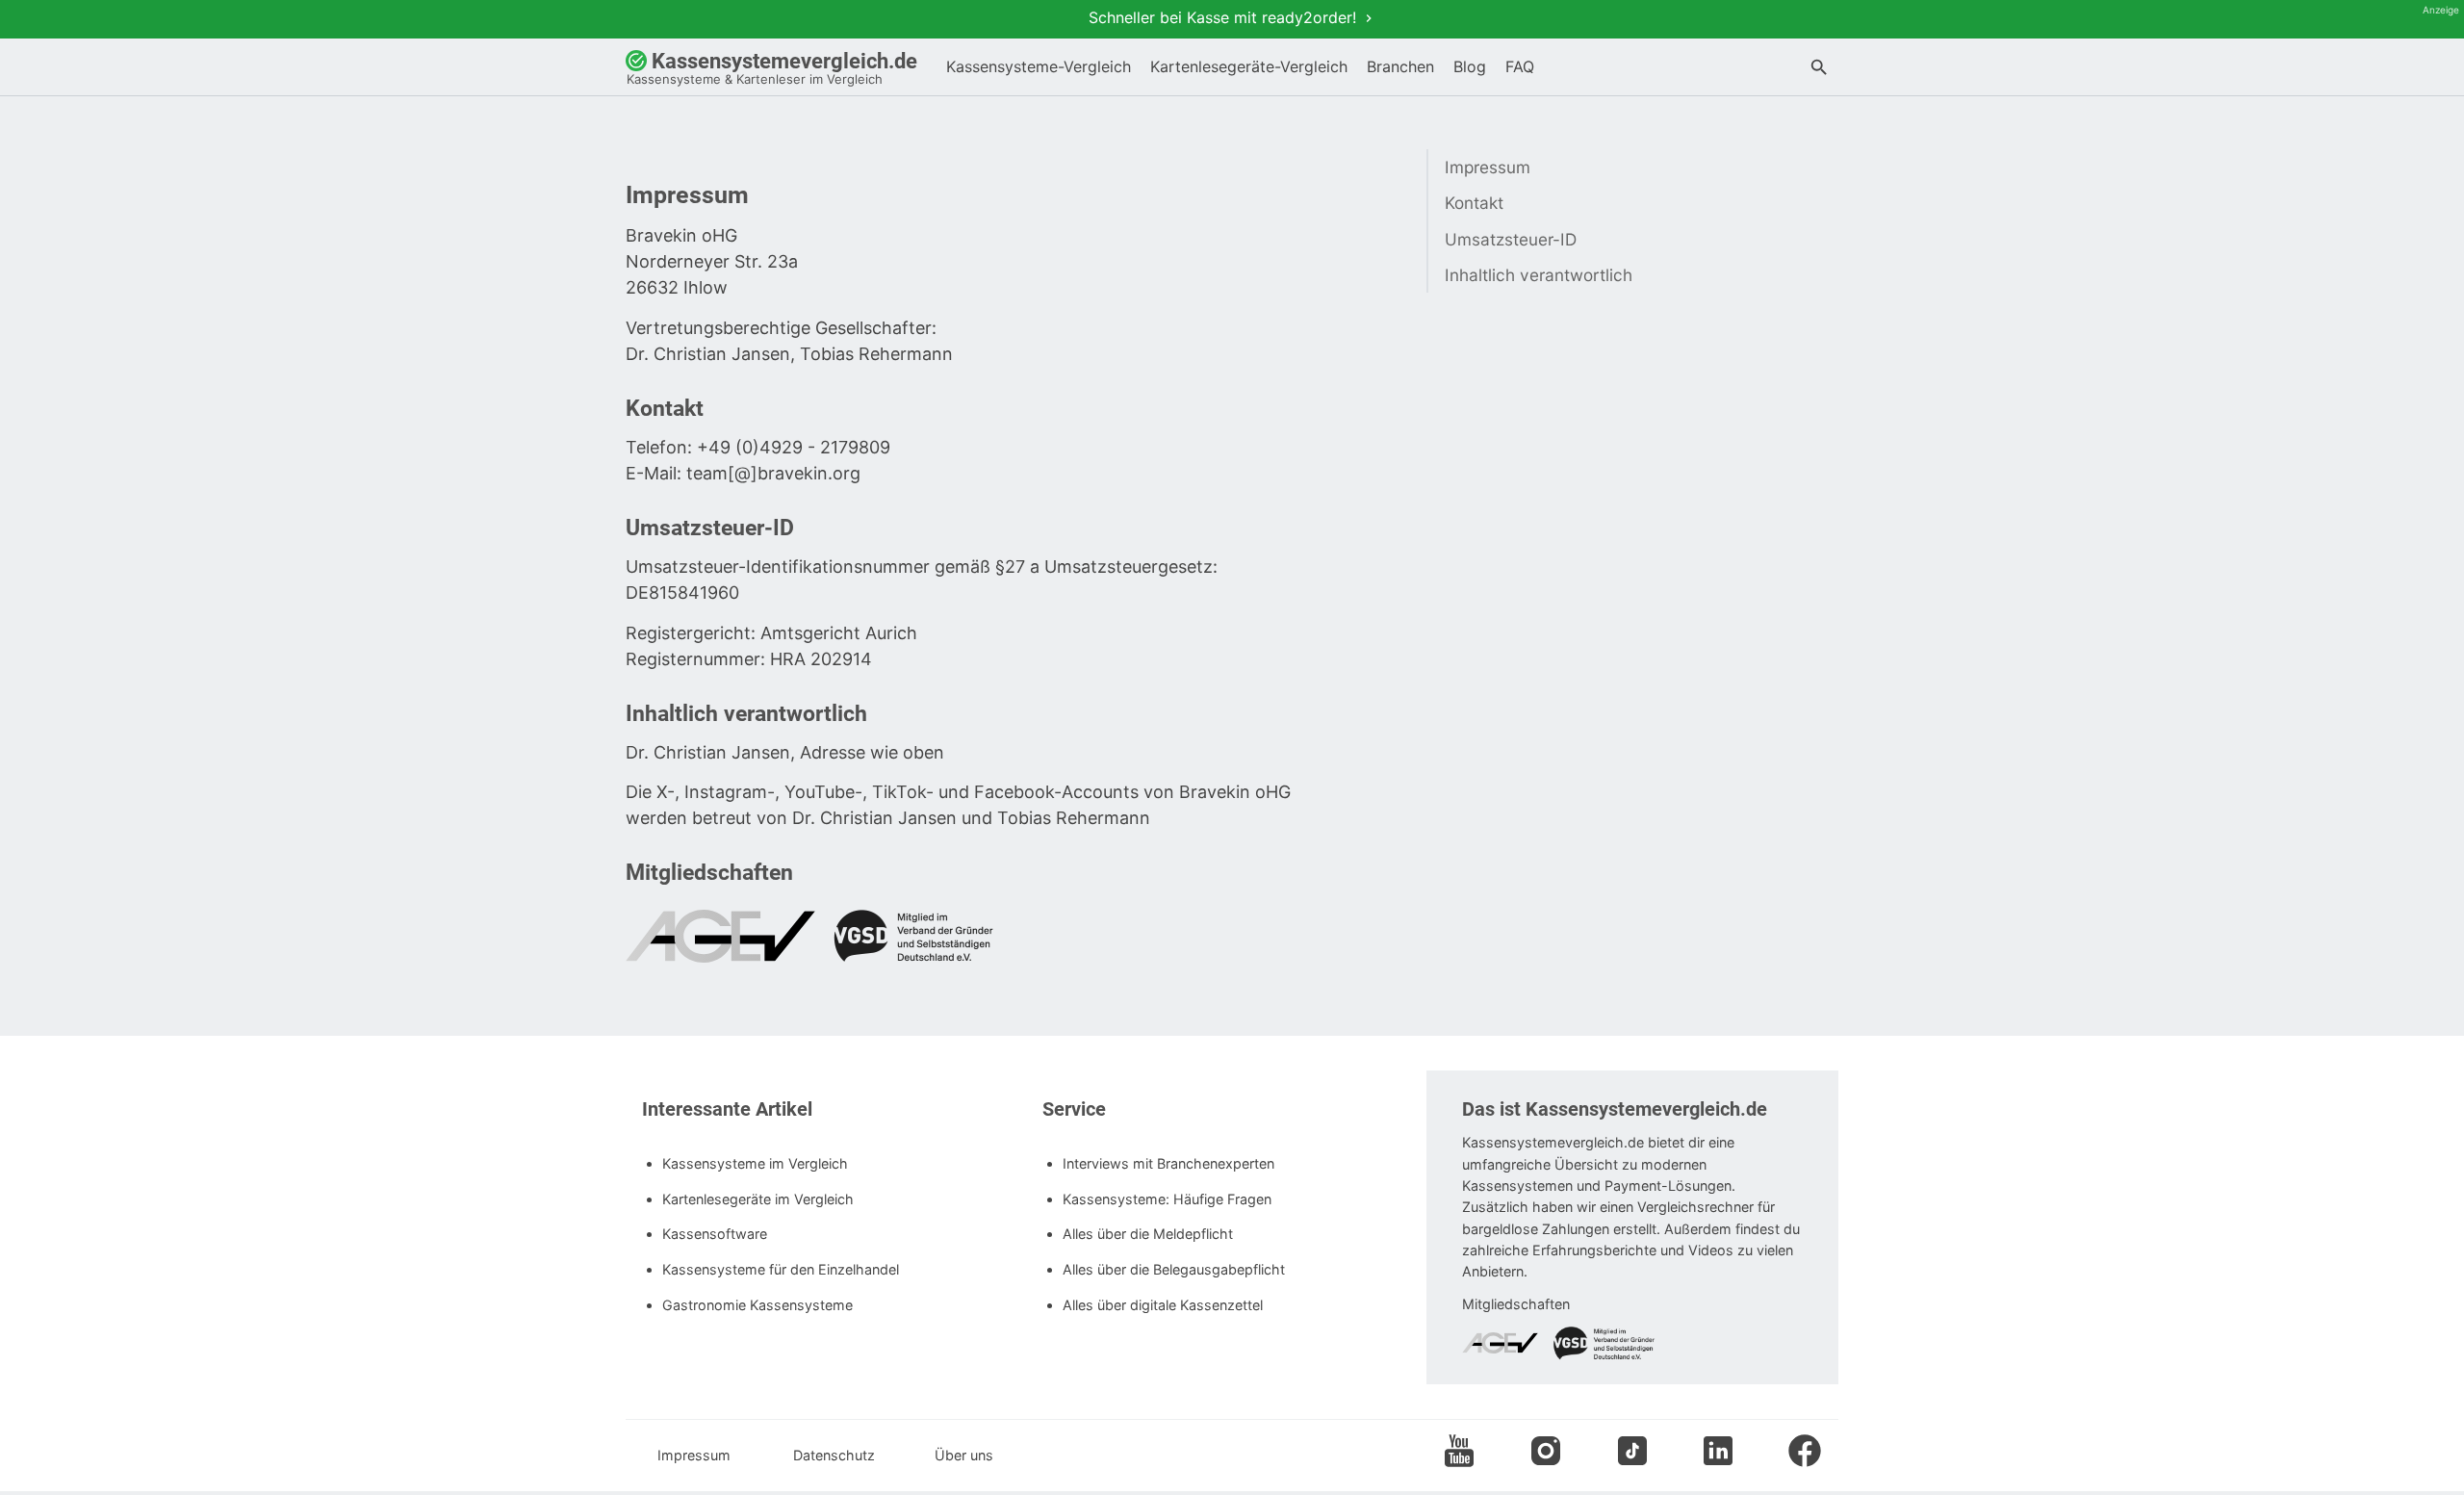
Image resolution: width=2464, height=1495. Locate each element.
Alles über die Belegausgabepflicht (1174, 1269)
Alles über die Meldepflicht (1148, 1234)
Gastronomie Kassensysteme (757, 1305)
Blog (1470, 66)
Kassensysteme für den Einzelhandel (781, 1269)
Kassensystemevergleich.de (772, 68)
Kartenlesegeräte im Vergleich (758, 1199)
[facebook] (1805, 1454)
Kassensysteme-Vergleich (1039, 66)
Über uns (964, 1455)
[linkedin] (1718, 1454)
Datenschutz (832, 1455)
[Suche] (1819, 69)
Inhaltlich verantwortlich (1539, 275)
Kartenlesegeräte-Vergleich (1249, 66)
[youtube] (1459, 1454)
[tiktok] (1632, 1454)
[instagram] (1546, 1454)
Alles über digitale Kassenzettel (1163, 1305)
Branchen (1400, 66)
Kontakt (1474, 203)
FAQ (1520, 66)
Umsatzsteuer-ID (1511, 239)
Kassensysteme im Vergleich (755, 1163)
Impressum (1488, 167)
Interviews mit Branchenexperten (1168, 1163)
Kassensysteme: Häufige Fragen (1167, 1199)
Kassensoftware (715, 1234)
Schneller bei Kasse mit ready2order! (1225, 17)
